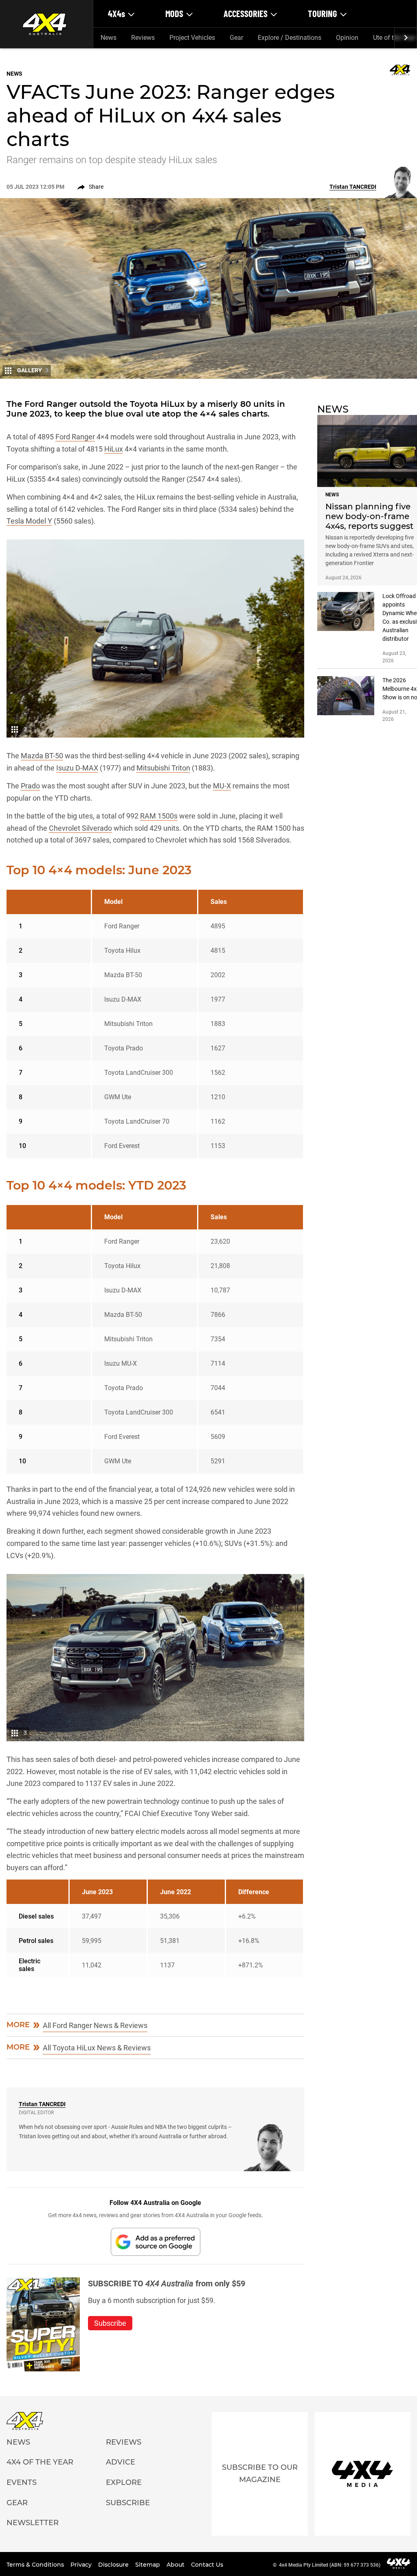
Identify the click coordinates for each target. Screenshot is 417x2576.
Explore (124, 2482)
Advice (121, 2462)
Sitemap (148, 2565)
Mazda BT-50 (42, 756)
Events (22, 2482)
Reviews (143, 38)
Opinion (347, 38)
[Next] (405, 38)
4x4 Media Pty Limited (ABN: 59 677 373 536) (330, 2565)
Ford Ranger (75, 437)
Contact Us (207, 2565)
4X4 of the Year (40, 2462)
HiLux (114, 449)
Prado (30, 786)
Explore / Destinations (290, 38)
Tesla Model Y (29, 521)
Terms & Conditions (36, 2565)
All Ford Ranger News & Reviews (95, 2025)
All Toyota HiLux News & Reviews (97, 2048)
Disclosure (114, 2565)
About (176, 2565)
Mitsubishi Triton (163, 768)
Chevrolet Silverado (80, 828)
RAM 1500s (159, 816)
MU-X (222, 786)
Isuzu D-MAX (77, 768)
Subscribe (128, 2503)
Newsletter (33, 2523)
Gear (236, 38)
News (109, 38)
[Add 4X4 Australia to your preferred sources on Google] (156, 2242)
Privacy (82, 2565)
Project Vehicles (192, 38)
